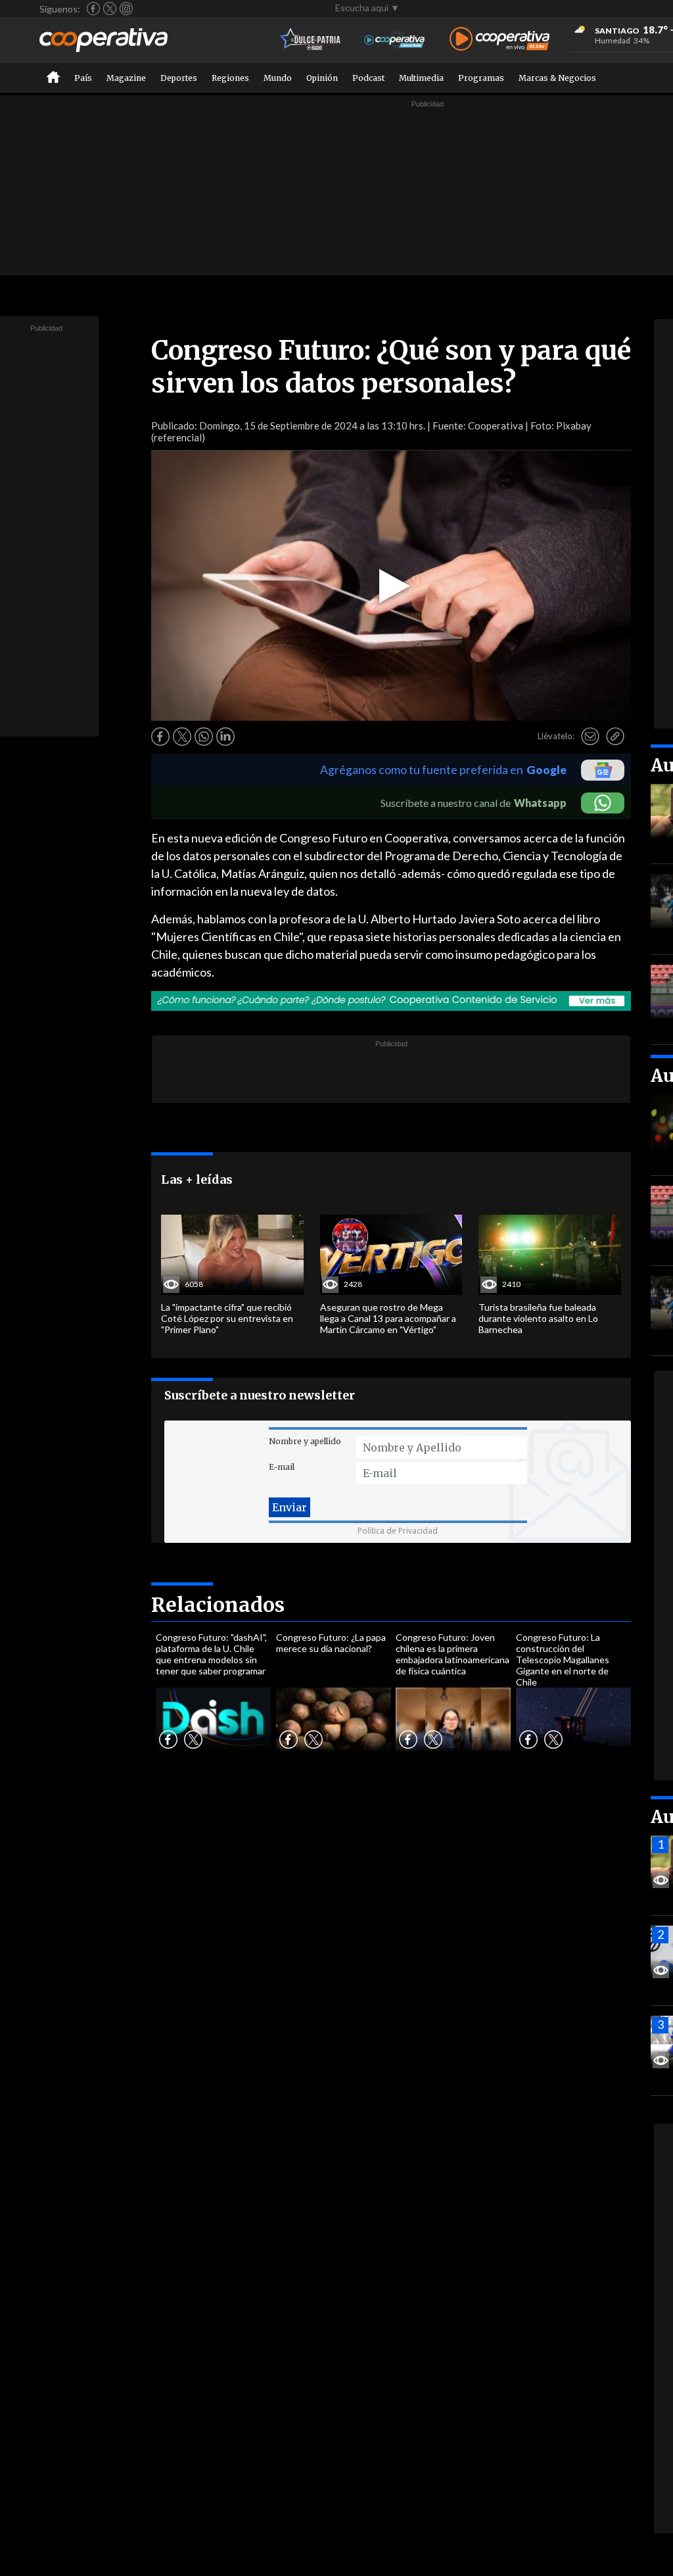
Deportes (179, 78)
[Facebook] (93, 9)
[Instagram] (126, 9)
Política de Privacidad (398, 1531)
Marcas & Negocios (557, 78)
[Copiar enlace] (615, 737)
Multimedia (421, 78)
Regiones (230, 78)
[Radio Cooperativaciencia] (395, 40)
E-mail (282, 1467)
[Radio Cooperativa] (499, 40)
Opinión (322, 78)
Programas (481, 78)
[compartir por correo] (590, 737)
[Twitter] (110, 9)
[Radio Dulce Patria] (311, 40)
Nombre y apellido (305, 1441)
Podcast (368, 78)
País (83, 78)
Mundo (278, 78)
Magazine (126, 78)
